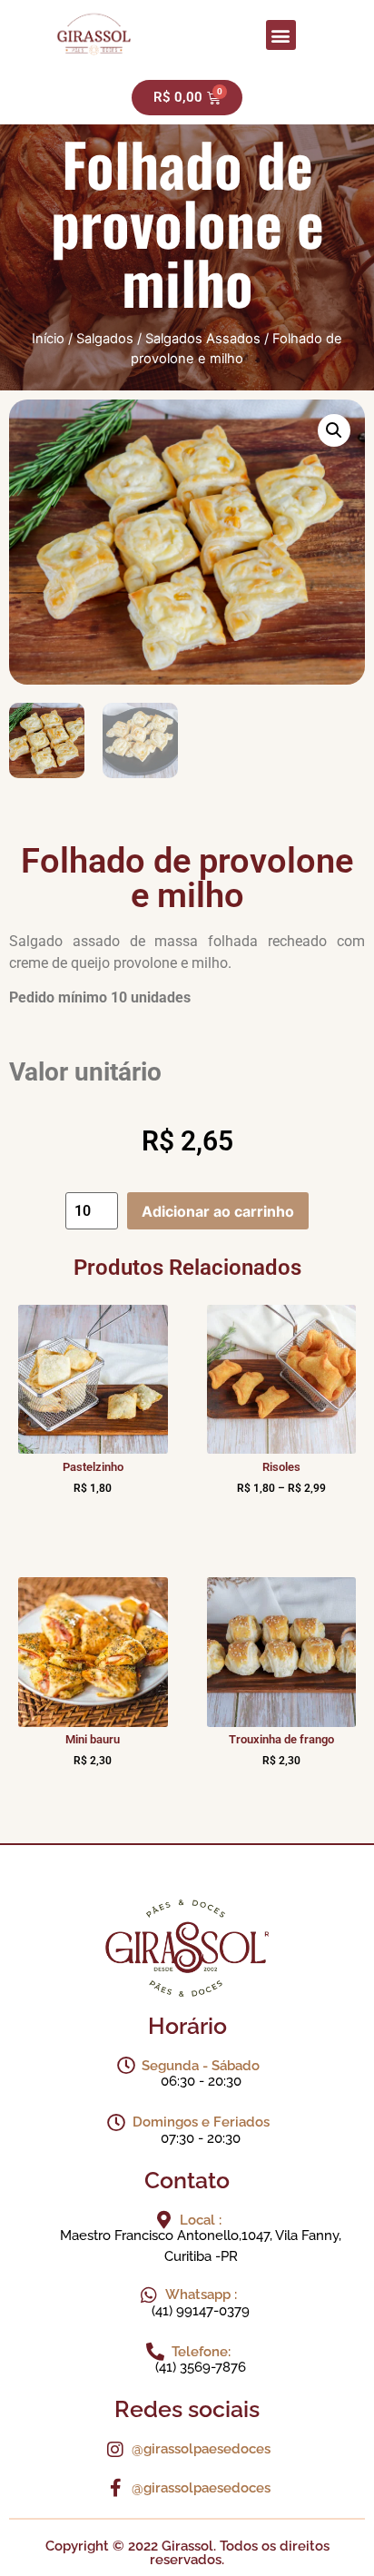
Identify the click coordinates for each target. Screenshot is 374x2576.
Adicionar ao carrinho (218, 1211)
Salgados (105, 339)
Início (48, 339)
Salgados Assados (203, 339)
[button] (281, 35)
